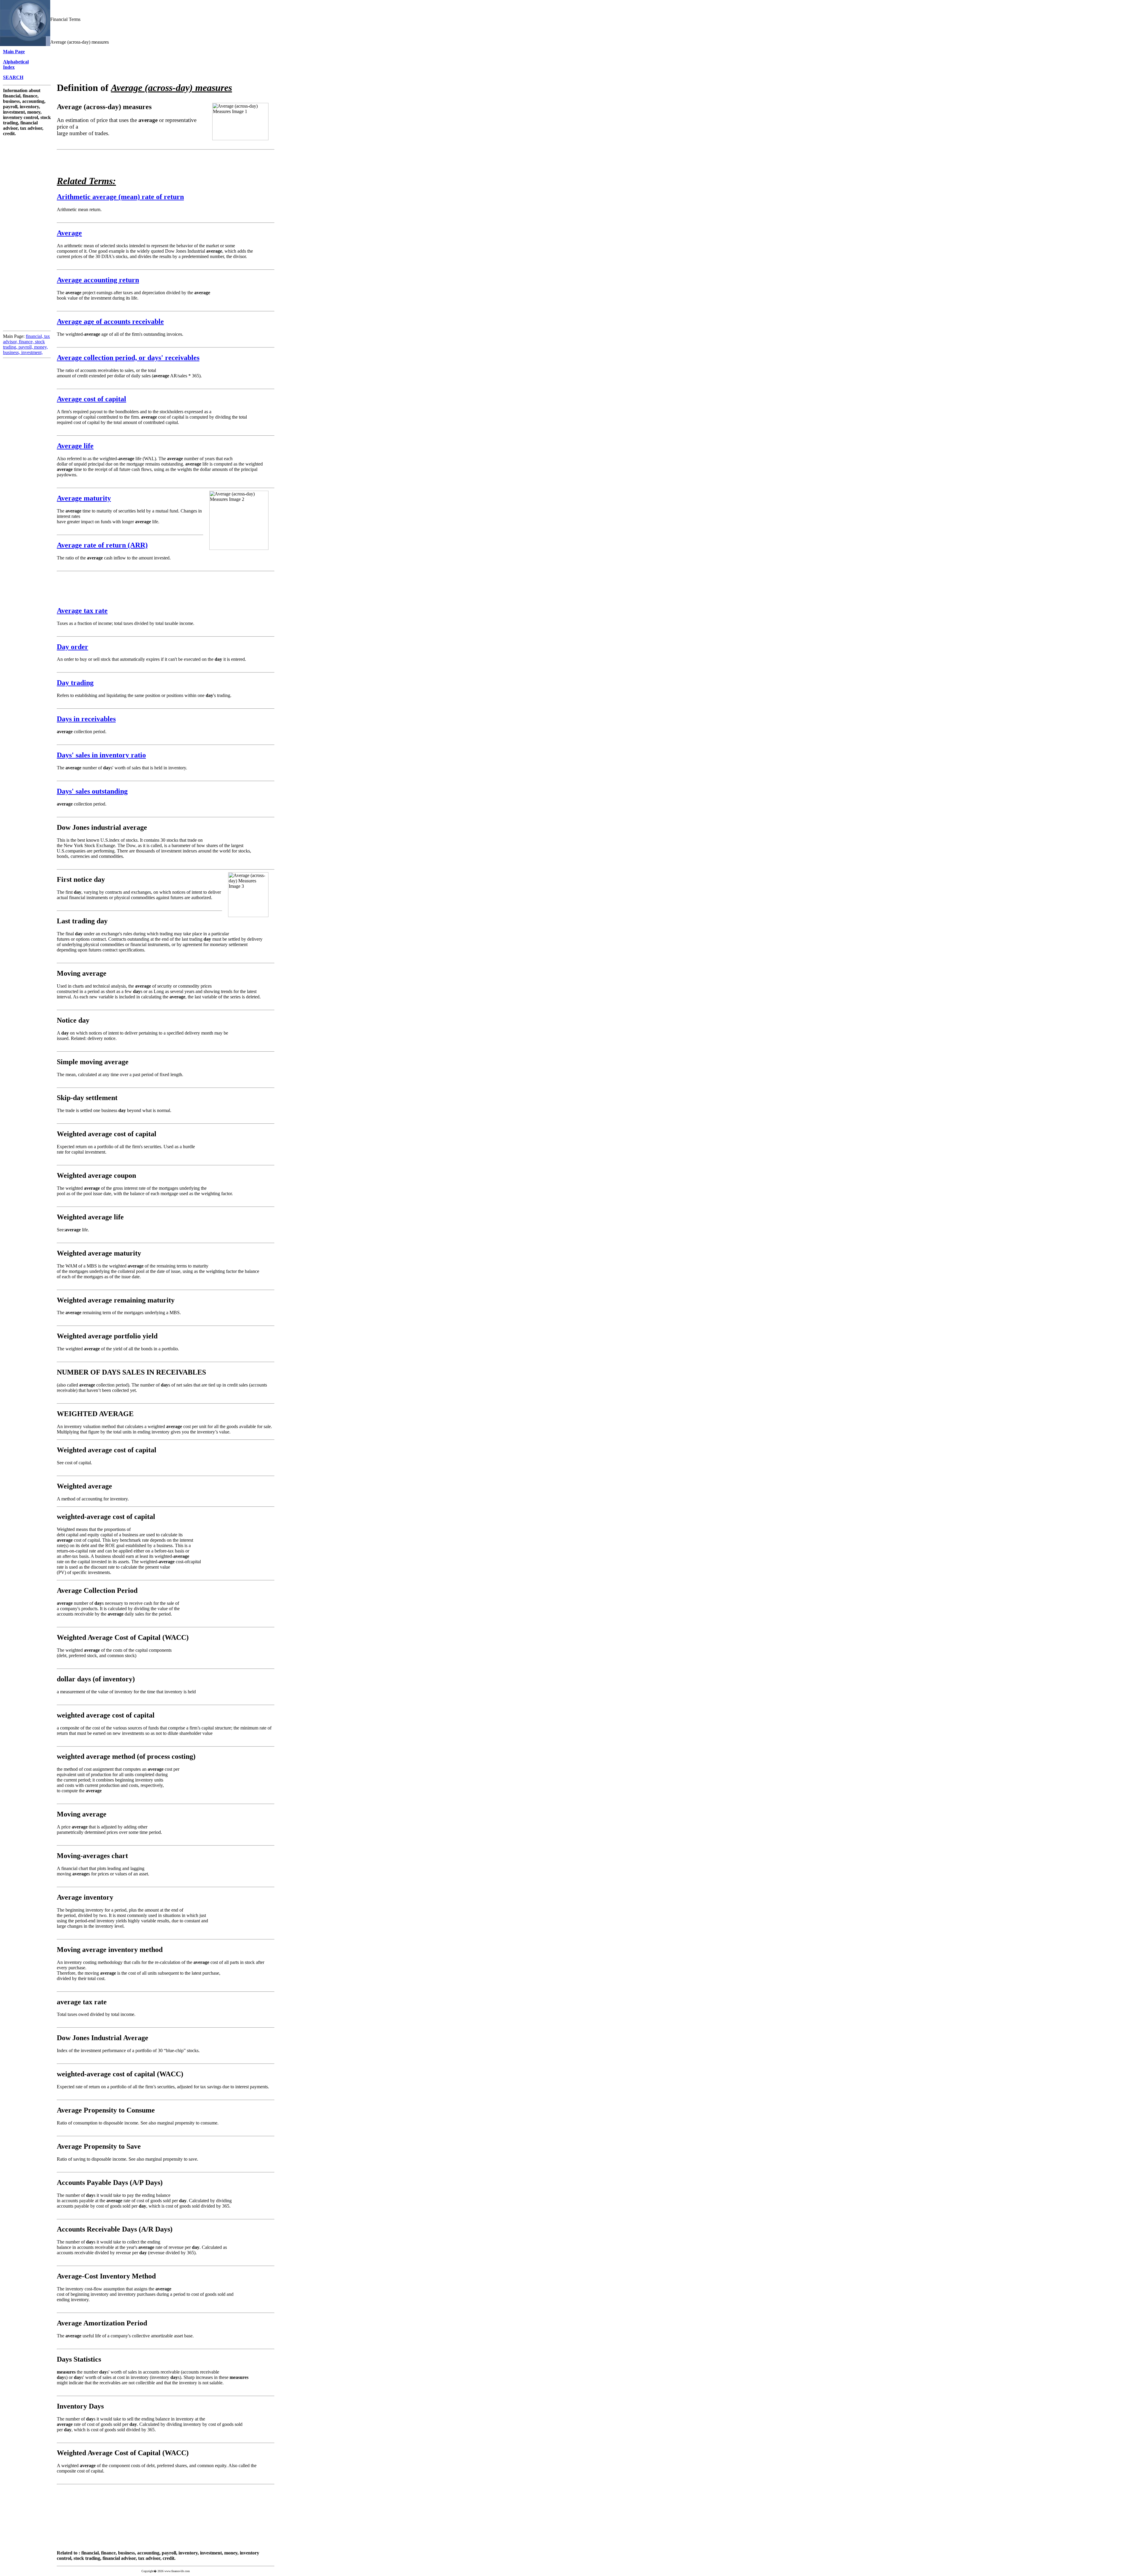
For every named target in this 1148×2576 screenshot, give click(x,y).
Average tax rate (82, 611)
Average (69, 233)
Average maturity (84, 498)
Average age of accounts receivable (110, 321)
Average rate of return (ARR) (102, 545)
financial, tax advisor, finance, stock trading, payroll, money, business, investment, (26, 344)
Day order (72, 647)
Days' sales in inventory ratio (101, 755)
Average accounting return (98, 280)
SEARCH (13, 77)
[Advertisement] (27, 226)
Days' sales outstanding (92, 791)
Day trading (75, 683)
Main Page (14, 52)
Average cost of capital (91, 399)
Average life (75, 446)
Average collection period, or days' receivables (128, 358)
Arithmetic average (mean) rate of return (120, 197)
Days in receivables (86, 719)
